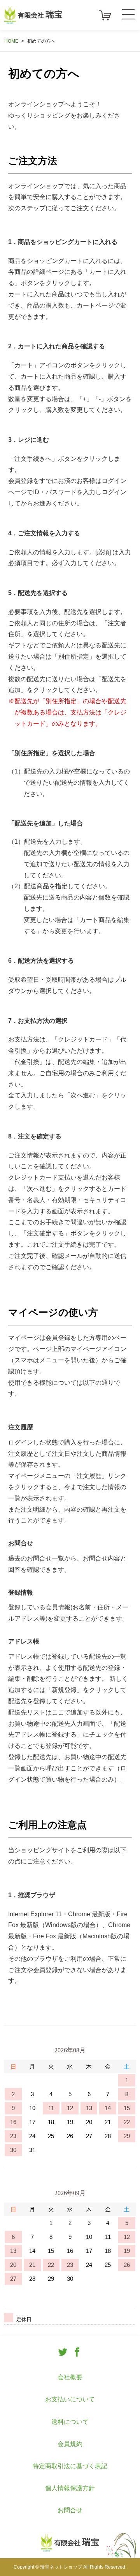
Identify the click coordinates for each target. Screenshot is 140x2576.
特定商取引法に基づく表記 (70, 2466)
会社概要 (70, 2377)
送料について (70, 2422)
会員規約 (70, 2444)
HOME (11, 41)
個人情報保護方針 (70, 2488)
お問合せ (70, 2510)
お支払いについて (70, 2399)
